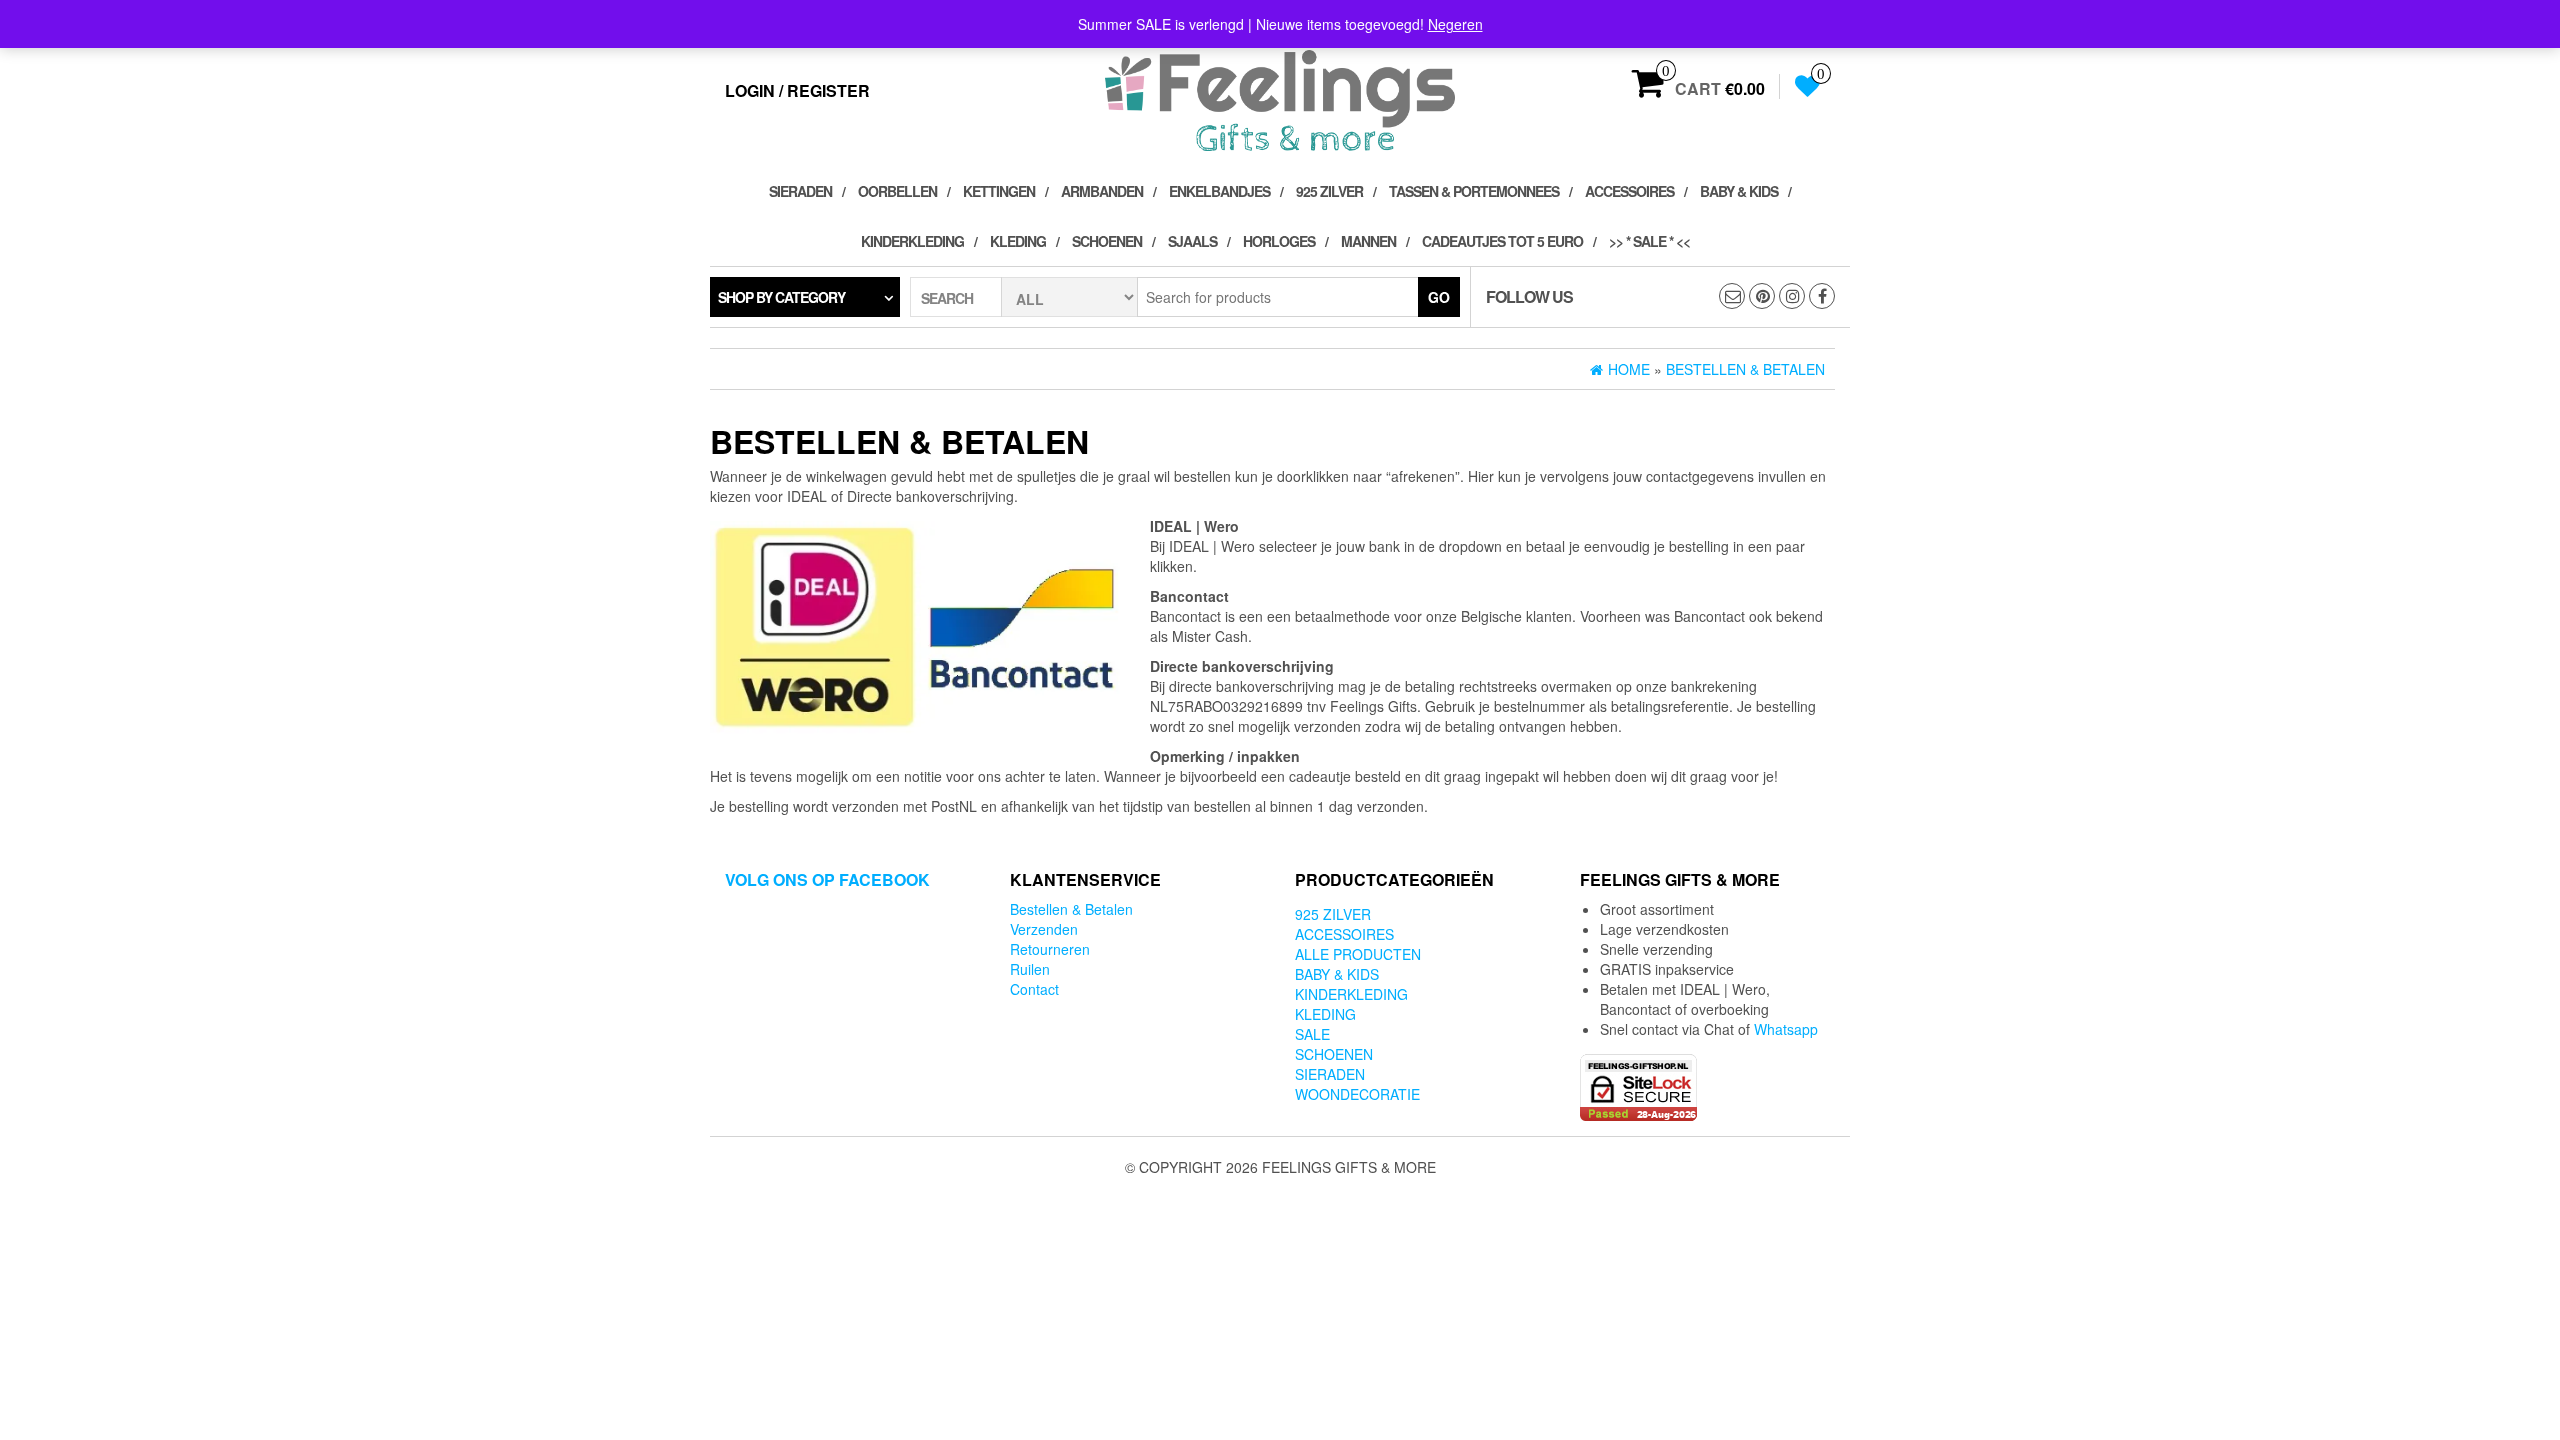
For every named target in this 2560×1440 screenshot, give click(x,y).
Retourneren (1050, 949)
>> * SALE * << (1649, 241)
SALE (1312, 1034)
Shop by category (781, 297)
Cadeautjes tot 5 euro (1502, 241)
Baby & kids (1739, 191)
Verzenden (1044, 929)
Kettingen (999, 191)
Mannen (1368, 241)
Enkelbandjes (1219, 191)
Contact (1034, 989)
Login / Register (797, 90)
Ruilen (1030, 969)
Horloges (1279, 241)
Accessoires (1629, 191)
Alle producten (1358, 954)
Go (1439, 297)
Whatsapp (1786, 1029)
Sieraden (800, 191)
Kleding (1018, 241)
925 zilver (1329, 191)
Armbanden (1102, 191)
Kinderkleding (912, 241)
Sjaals (1192, 241)
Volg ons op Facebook (827, 879)
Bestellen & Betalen (1071, 909)
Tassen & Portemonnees (1474, 191)
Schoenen (1107, 241)
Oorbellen (897, 191)
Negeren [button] (1455, 24)
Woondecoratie (1357, 1094)
